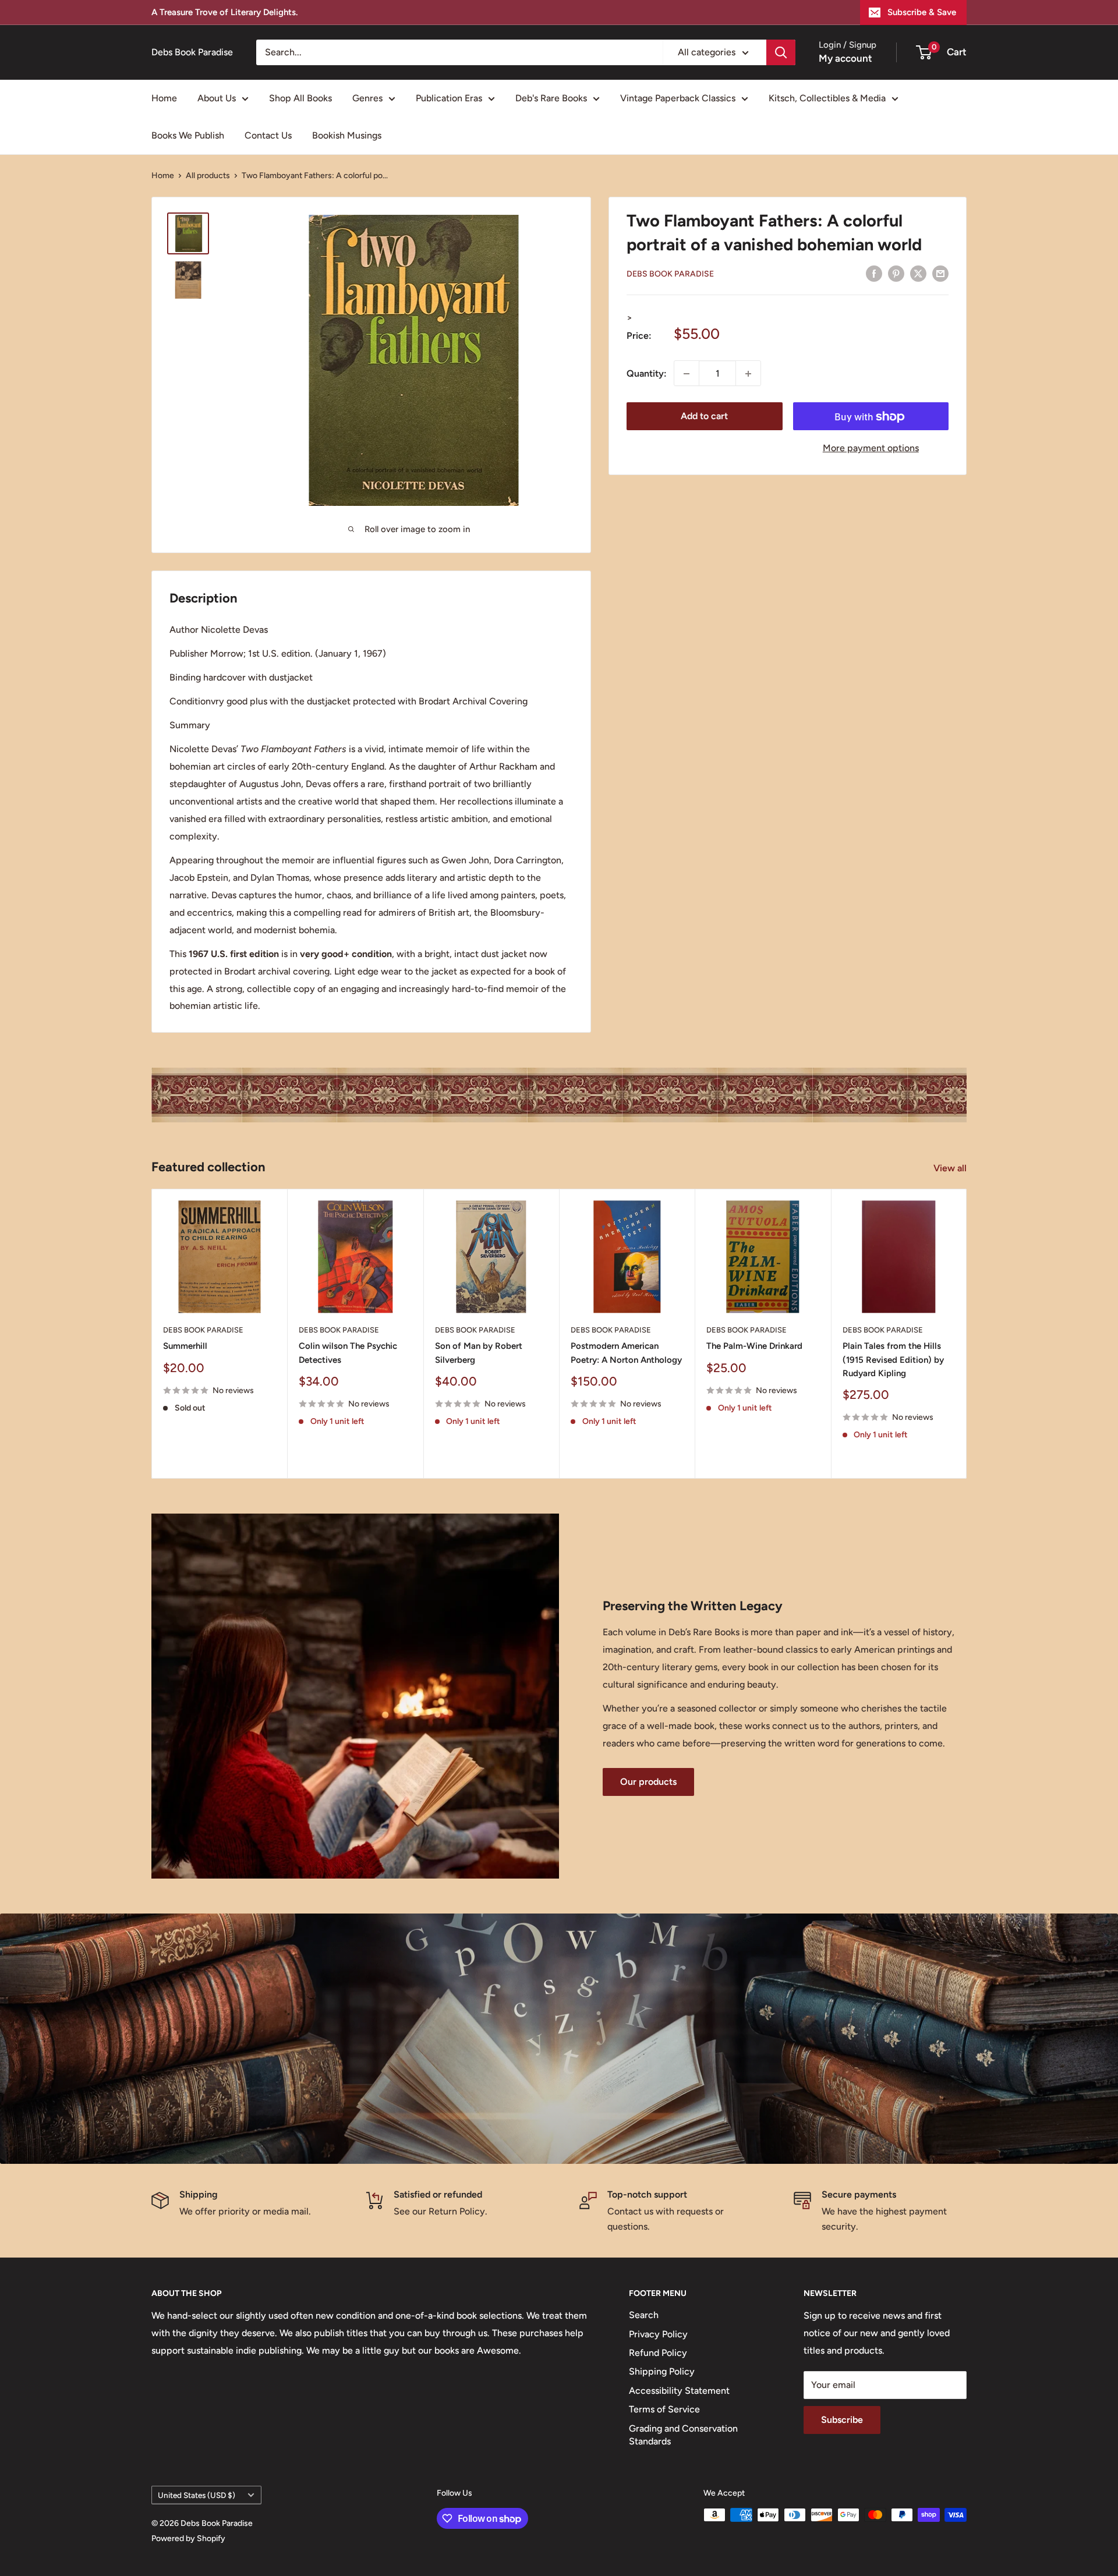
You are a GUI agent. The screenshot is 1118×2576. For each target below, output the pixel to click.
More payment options (871, 449)
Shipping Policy (662, 2371)
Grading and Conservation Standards (683, 2435)
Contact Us (268, 135)
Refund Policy (658, 2353)
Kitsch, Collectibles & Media (827, 98)
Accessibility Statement (679, 2391)
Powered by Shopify (188, 2538)
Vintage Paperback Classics (678, 98)
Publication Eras (449, 98)
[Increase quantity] (748, 374)
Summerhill (185, 1346)
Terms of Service (664, 2409)
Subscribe (842, 2420)
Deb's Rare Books (551, 98)
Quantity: (647, 373)
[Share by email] (940, 273)
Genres (367, 98)
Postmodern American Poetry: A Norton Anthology (626, 1353)
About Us (217, 98)
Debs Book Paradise (670, 274)
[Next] (967, 1333)
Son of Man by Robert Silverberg (479, 1353)
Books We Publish (188, 135)
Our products (648, 1782)
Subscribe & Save (922, 12)
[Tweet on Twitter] (918, 273)
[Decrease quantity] (687, 374)
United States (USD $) (197, 2495)
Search (644, 2315)
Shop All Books (300, 98)
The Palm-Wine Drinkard (754, 1346)
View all (951, 1168)
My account (845, 58)
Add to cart (704, 417)
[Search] (781, 52)
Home (164, 98)
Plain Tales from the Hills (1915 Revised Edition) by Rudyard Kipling (893, 1360)
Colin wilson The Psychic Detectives (348, 1353)
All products (208, 176)
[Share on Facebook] (874, 273)
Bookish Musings (347, 135)
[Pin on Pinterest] (896, 273)
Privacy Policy (658, 2334)
